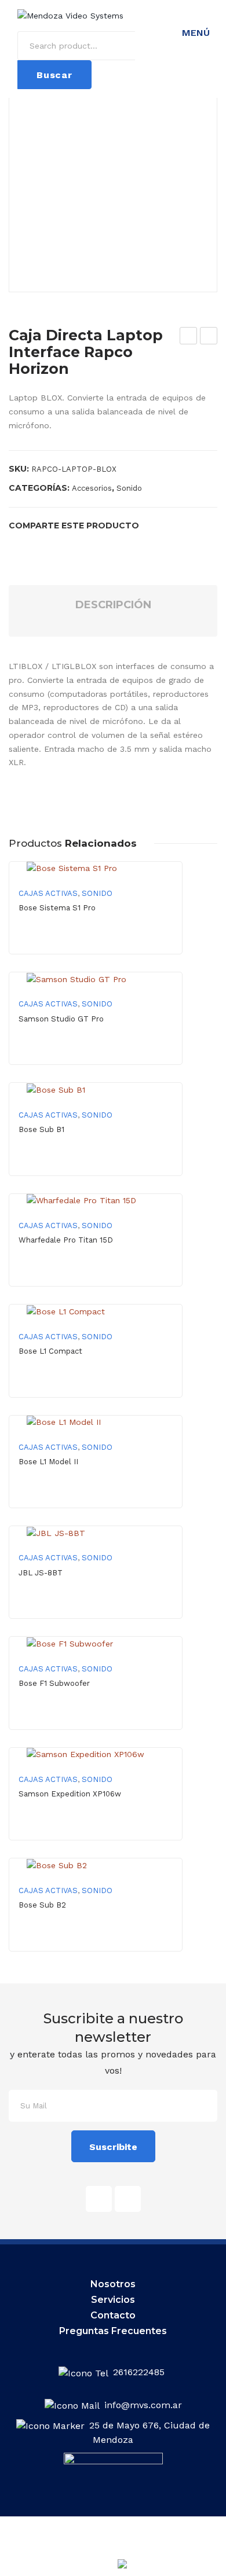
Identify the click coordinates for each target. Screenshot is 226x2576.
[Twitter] (31, 545)
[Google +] (68, 545)
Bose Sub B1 (41, 1129)
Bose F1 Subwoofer (54, 1683)
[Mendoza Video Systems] (70, 15)
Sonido (129, 488)
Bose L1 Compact (50, 1351)
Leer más (96, 943)
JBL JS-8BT (41, 1573)
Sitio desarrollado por (89, 2567)
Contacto (113, 2315)
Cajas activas (48, 893)
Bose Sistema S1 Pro (57, 908)
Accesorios (92, 488)
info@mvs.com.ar (143, 2405)
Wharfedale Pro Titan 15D (66, 1240)
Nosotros (113, 2284)
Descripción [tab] (113, 605)
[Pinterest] (49, 545)
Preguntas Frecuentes (113, 2331)
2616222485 (140, 2372)
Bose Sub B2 (42, 1905)
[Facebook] (12, 545)
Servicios (113, 2300)
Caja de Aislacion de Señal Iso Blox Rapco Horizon (189, 337)
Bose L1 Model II (48, 1462)
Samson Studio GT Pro (61, 1019)
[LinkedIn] (86, 545)
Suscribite (113, 2147)
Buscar (54, 75)
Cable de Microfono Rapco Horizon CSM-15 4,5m (209, 337)
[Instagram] (128, 2199)
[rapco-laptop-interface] (113, 188)
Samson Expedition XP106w (70, 1794)
